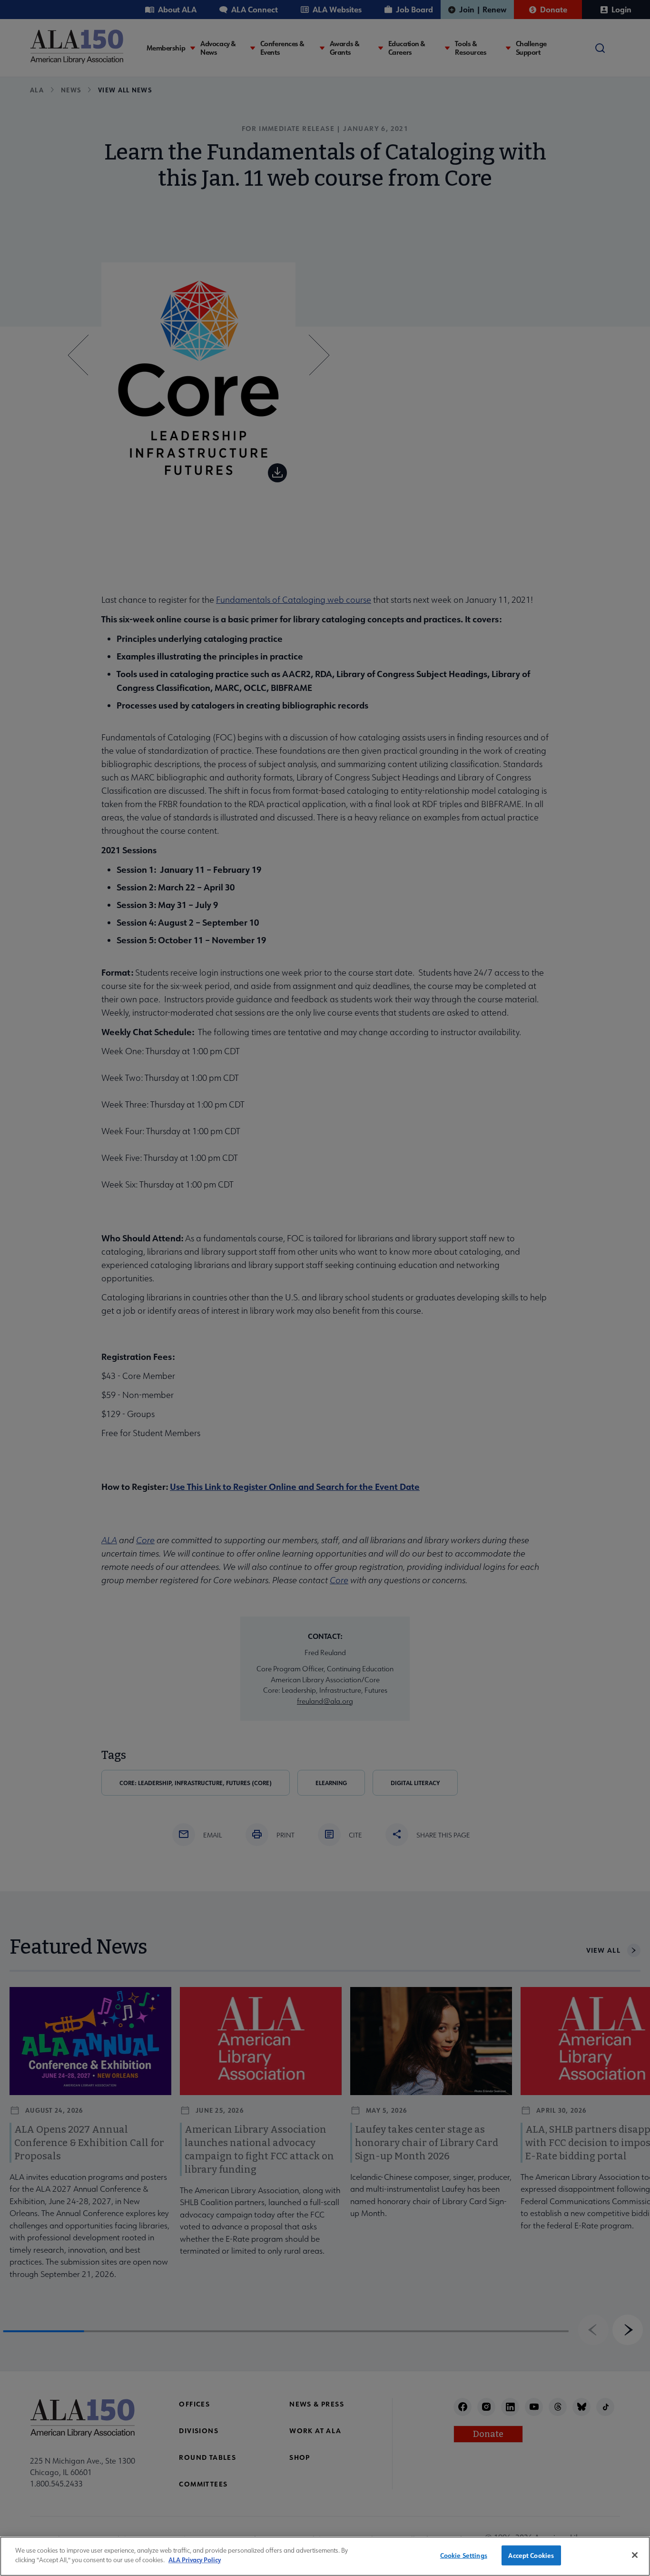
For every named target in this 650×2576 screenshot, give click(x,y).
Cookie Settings (464, 2555)
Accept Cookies (531, 2555)
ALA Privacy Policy (195, 2560)
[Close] (635, 2555)
